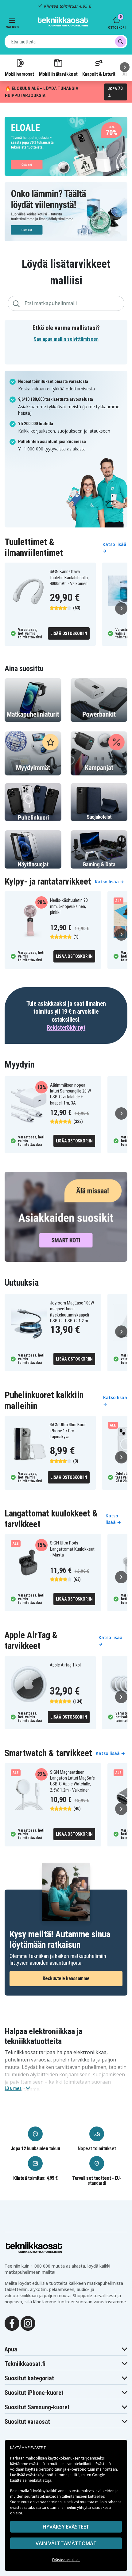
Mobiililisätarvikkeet (58, 74)
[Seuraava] (125, 67)
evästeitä (37, 2464)
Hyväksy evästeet (66, 2527)
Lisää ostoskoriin (69, 633)
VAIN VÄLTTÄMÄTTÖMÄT (66, 2543)
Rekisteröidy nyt (66, 1028)
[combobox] (66, 42)
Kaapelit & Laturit (99, 74)
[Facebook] (12, 2323)
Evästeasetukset (66, 2560)
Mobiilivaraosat (19, 74)
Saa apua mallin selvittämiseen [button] (66, 339)
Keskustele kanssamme (66, 1978)
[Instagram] (28, 2323)
